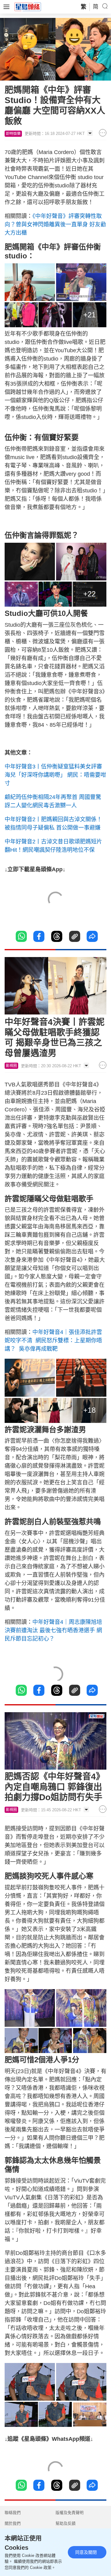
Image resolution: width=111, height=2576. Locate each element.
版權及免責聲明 (70, 2513)
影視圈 (11, 1066)
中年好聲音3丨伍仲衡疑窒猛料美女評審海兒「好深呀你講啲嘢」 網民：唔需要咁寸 (55, 775)
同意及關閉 (86, 2552)
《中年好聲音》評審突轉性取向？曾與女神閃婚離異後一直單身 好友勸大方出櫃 (55, 224)
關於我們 (13, 2523)
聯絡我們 (13, 2513)
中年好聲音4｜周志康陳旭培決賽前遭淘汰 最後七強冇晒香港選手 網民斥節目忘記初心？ (53, 1630)
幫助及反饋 (66, 2523)
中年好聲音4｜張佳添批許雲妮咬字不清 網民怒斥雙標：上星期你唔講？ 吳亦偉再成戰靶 (53, 1340)
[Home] (28, 6)
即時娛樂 (13, 134)
